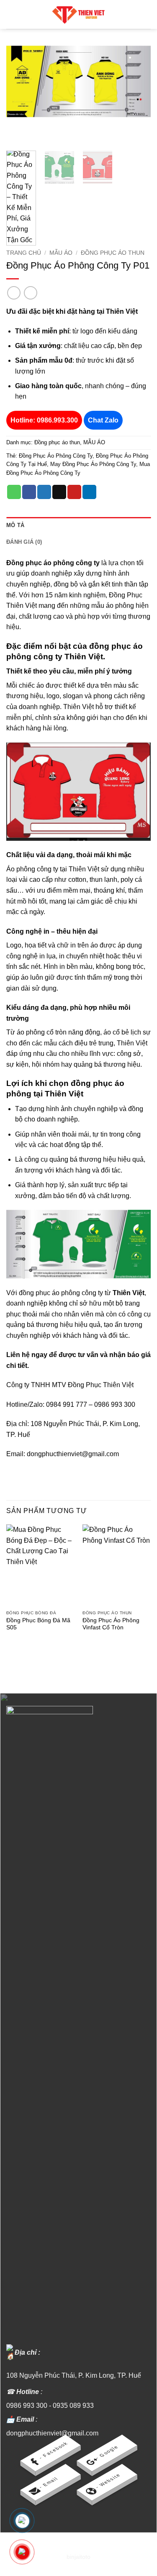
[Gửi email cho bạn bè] (59, 492)
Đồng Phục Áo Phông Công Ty (56, 456)
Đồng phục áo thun (113, 253)
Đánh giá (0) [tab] (24, 542)
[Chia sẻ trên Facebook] (29, 492)
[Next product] (14, 293)
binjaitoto (78, 2557)
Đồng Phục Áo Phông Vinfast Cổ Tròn (111, 1624)
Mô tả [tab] (15, 525)
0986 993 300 (27, 2406)
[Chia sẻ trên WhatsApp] (14, 492)
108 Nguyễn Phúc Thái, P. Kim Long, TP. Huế (74, 2375)
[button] (11, 14)
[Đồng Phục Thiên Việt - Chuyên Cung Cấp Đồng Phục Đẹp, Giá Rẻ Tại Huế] (79, 14)
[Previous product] (30, 293)
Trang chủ (24, 253)
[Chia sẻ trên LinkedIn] (89, 492)
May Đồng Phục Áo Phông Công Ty (93, 464)
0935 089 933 (73, 2406)
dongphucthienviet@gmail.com (52, 2433)
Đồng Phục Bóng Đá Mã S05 (38, 1624)
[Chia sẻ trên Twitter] (44, 492)
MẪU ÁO (61, 253)
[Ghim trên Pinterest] (74, 492)
